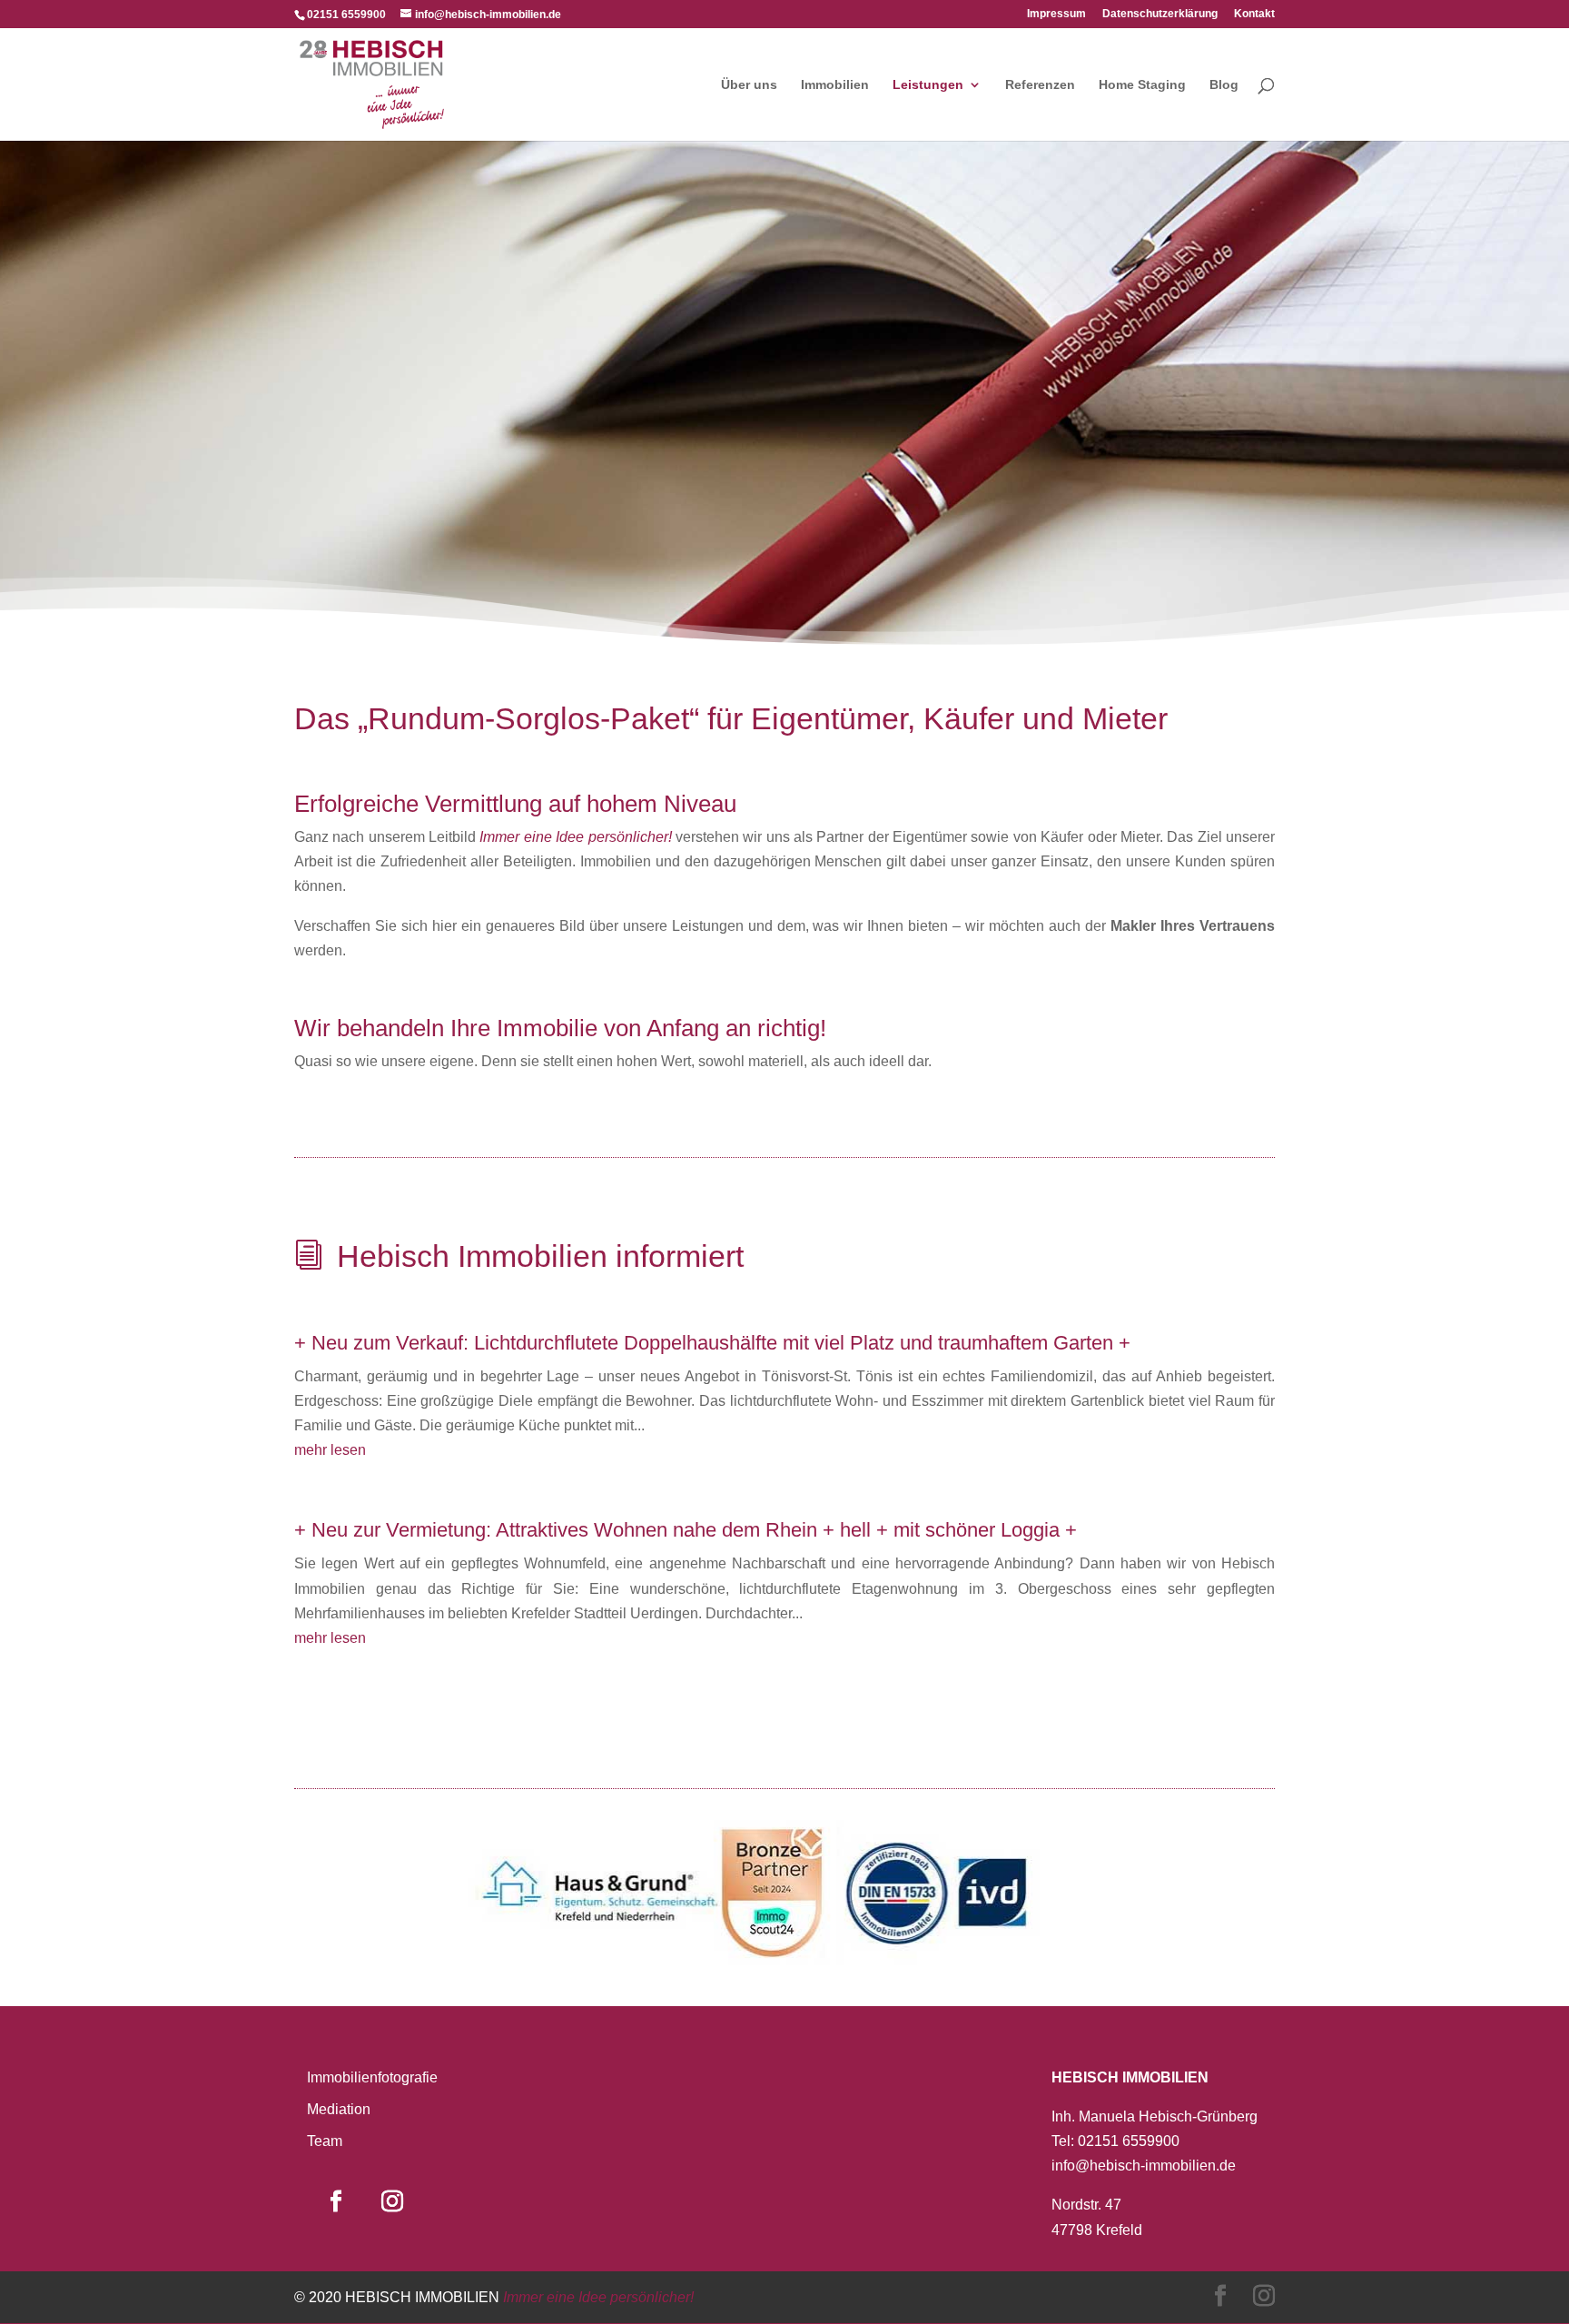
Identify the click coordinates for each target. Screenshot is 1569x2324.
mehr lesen (330, 1450)
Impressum (1056, 14)
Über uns (749, 85)
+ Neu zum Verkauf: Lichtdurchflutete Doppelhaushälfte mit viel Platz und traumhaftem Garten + (712, 1343)
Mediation (339, 2109)
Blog (1224, 85)
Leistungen (928, 85)
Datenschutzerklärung (1160, 14)
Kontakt (1254, 14)
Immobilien (835, 85)
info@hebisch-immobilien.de (1144, 2166)
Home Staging (1142, 85)
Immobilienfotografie (372, 2077)
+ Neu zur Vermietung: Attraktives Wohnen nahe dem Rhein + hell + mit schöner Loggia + (686, 1530)
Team (325, 2141)
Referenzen (1040, 85)
